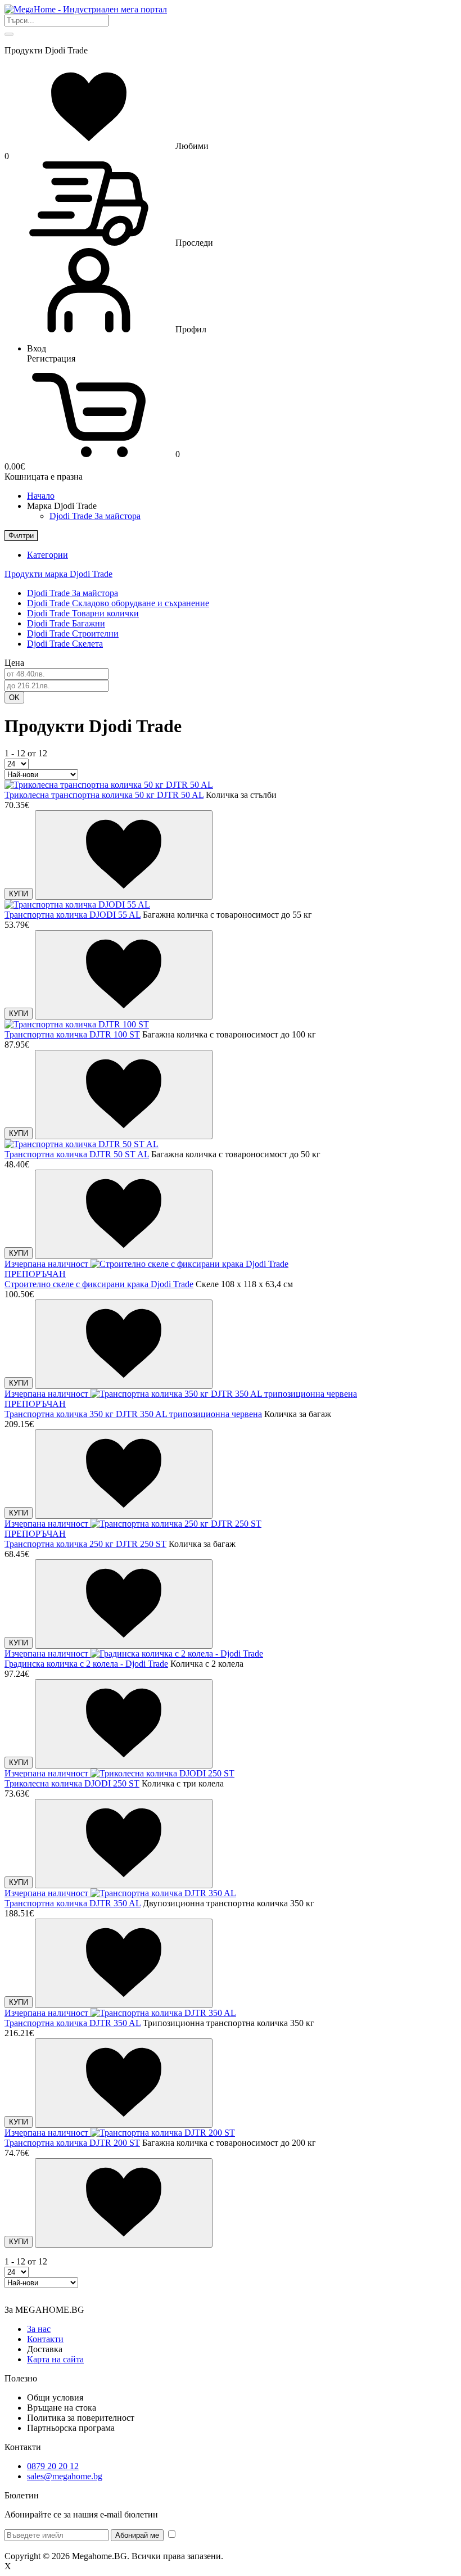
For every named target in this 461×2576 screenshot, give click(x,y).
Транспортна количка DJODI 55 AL (73, 915)
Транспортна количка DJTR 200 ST (72, 2143)
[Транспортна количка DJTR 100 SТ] (77, 1024)
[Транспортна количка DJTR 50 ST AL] (82, 1144)
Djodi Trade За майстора (95, 516)
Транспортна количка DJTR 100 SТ (72, 1034)
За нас (39, 2329)
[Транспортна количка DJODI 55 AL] (77, 904)
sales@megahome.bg (65, 2476)
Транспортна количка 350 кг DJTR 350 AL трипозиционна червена (133, 1414)
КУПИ (19, 894)
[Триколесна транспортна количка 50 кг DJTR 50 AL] (109, 785)
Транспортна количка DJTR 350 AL (73, 1903)
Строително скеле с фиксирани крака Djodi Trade (99, 1284)
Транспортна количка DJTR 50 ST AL (77, 1154)
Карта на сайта (55, 2359)
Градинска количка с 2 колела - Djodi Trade (86, 1664)
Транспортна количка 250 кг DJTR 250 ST (85, 1544)
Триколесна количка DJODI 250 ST (72, 1783)
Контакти (45, 2339)
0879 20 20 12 (53, 2466)
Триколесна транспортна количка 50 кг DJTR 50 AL (104, 795)
